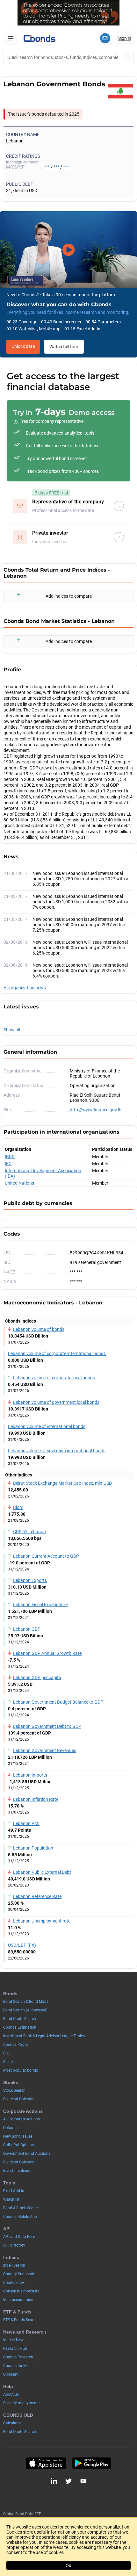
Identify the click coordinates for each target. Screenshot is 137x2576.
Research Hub (15, 2349)
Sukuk (8, 2062)
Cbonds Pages (16, 2045)
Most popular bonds (21, 2070)
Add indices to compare (69, 596)
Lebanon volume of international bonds (47, 1426)
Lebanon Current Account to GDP (46, 1556)
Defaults (10, 2128)
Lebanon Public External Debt (42, 1872)
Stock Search (14, 2090)
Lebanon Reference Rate (37, 1896)
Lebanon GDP (27, 1629)
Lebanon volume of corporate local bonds (54, 1378)
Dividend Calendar (19, 2099)
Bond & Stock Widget (21, 2208)
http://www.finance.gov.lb (96, 1110)
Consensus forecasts (21, 2291)
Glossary (11, 2374)
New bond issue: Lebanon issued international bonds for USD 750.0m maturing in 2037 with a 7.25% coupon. (79, 925)
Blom (18, 1507)
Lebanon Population (33, 1848)
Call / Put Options (18, 2145)
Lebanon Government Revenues (45, 1750)
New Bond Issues (18, 2136)
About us (11, 2394)
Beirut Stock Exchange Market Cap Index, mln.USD (62, 1483)
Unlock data (23, 346)
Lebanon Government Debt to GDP (47, 1726)
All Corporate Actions (22, 2119)
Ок (68, 2565)
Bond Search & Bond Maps (26, 2002)
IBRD (10, 1157)
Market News (14, 2340)
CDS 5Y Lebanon (29, 1532)
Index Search (14, 2265)
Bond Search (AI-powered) (25, 2010)
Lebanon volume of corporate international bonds (57, 1353)
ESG (7, 2053)
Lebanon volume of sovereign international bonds (57, 1451)
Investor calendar (18, 2171)
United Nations (19, 1183)
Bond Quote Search (20, 2019)
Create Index (14, 2283)
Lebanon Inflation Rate (36, 1799)
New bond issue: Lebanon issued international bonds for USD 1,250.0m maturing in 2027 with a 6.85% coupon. (80, 879)
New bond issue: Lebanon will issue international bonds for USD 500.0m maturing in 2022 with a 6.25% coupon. (80, 948)
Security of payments (21, 2403)
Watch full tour (64, 347)
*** (47, 167)
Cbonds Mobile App (20, 2217)
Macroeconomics (18, 2300)
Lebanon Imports (30, 1775)
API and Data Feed (19, 2237)
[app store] (46, 2463)
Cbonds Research (18, 2357)
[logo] (40, 38)
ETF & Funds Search (20, 2320)
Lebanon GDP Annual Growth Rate (47, 1653)
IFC (8, 1164)
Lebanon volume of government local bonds (56, 1402)
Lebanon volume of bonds (39, 1329)
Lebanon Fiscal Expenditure (40, 1605)
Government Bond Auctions (27, 2154)
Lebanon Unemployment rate (42, 1921)
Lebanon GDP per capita (37, 1678)
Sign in (125, 38)
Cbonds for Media (18, 2366)
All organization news (25, 988)
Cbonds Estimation (20, 2027)
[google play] (92, 2463)
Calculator (12, 2423)
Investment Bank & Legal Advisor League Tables (44, 2036)
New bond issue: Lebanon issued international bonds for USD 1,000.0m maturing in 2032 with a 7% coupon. (80, 902)
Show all (12, 1030)
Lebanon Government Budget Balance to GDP (58, 1702)
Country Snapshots (20, 2274)
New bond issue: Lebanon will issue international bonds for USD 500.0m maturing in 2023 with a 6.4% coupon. (80, 971)
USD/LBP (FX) (22, 1945)
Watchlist (11, 2199)
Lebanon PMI (26, 1823)
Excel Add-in (14, 2191)
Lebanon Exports (30, 1580)
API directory (14, 2245)
